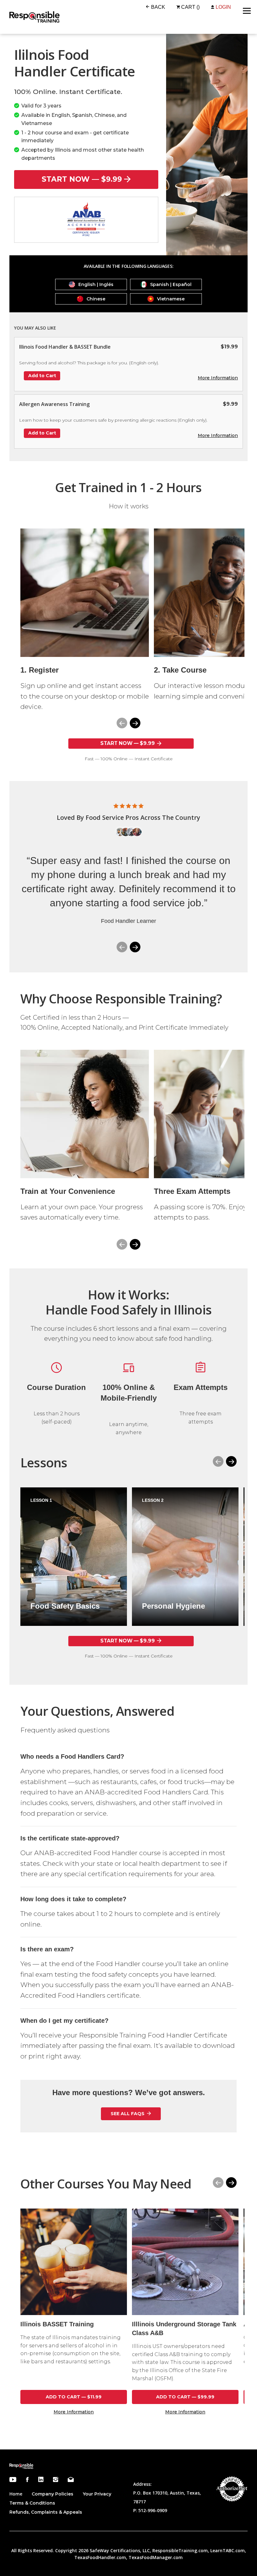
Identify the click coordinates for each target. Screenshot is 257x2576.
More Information (218, 378)
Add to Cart (42, 376)
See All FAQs (128, 2114)
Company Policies (52, 2494)
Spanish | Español (171, 284)
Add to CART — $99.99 (185, 2397)
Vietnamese (171, 299)
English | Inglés (96, 284)
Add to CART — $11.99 (74, 2397)
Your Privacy (97, 2494)
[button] (135, 723)
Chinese (96, 299)
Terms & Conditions (32, 2503)
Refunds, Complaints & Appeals (46, 2512)
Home (16, 2494)
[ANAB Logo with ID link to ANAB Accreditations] (86, 220)
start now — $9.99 (82, 179)
